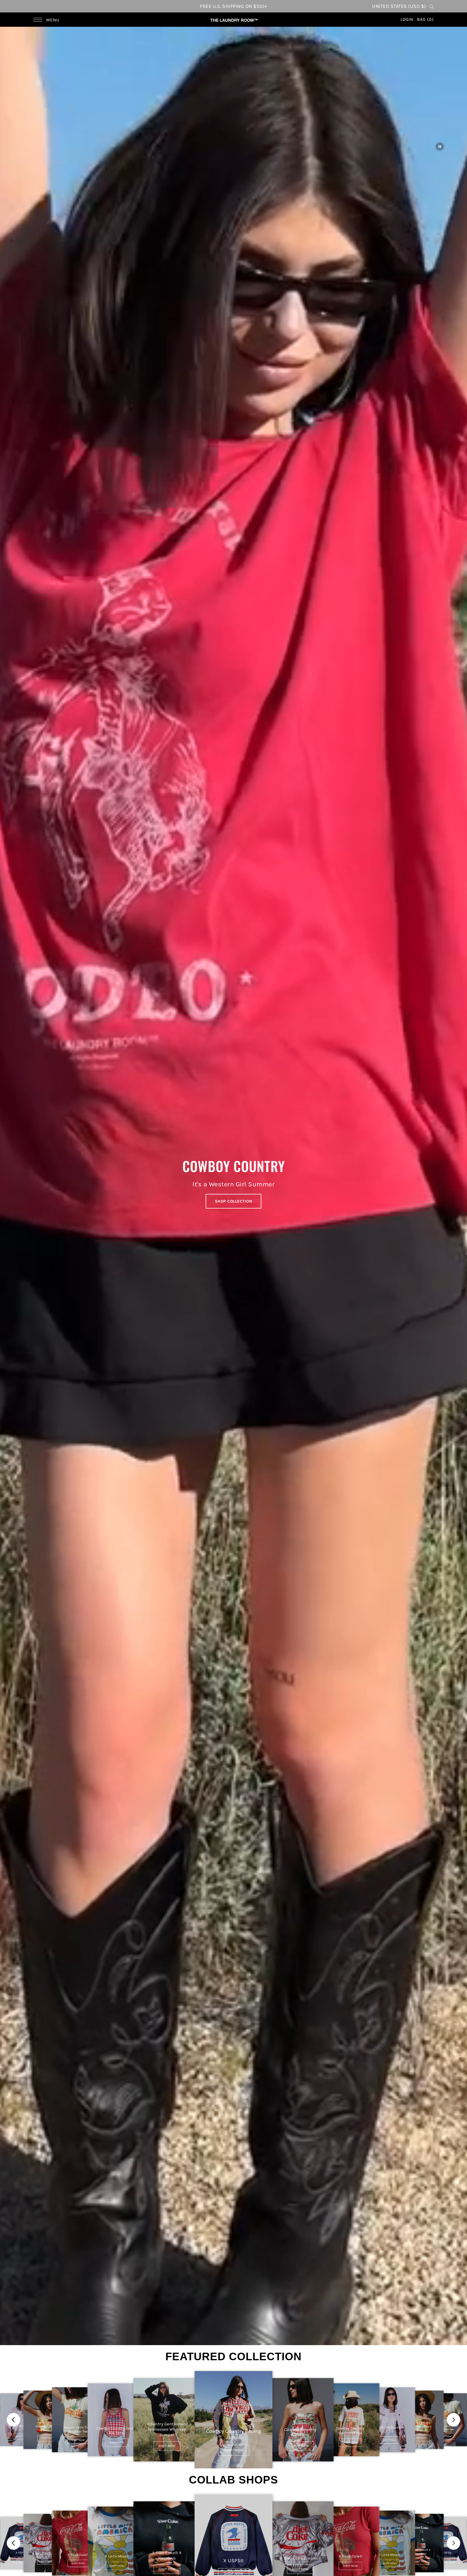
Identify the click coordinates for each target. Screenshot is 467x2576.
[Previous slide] (14, 2420)
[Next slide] (453, 2420)
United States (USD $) (399, 6)
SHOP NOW (21, 2436)
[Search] (432, 6)
